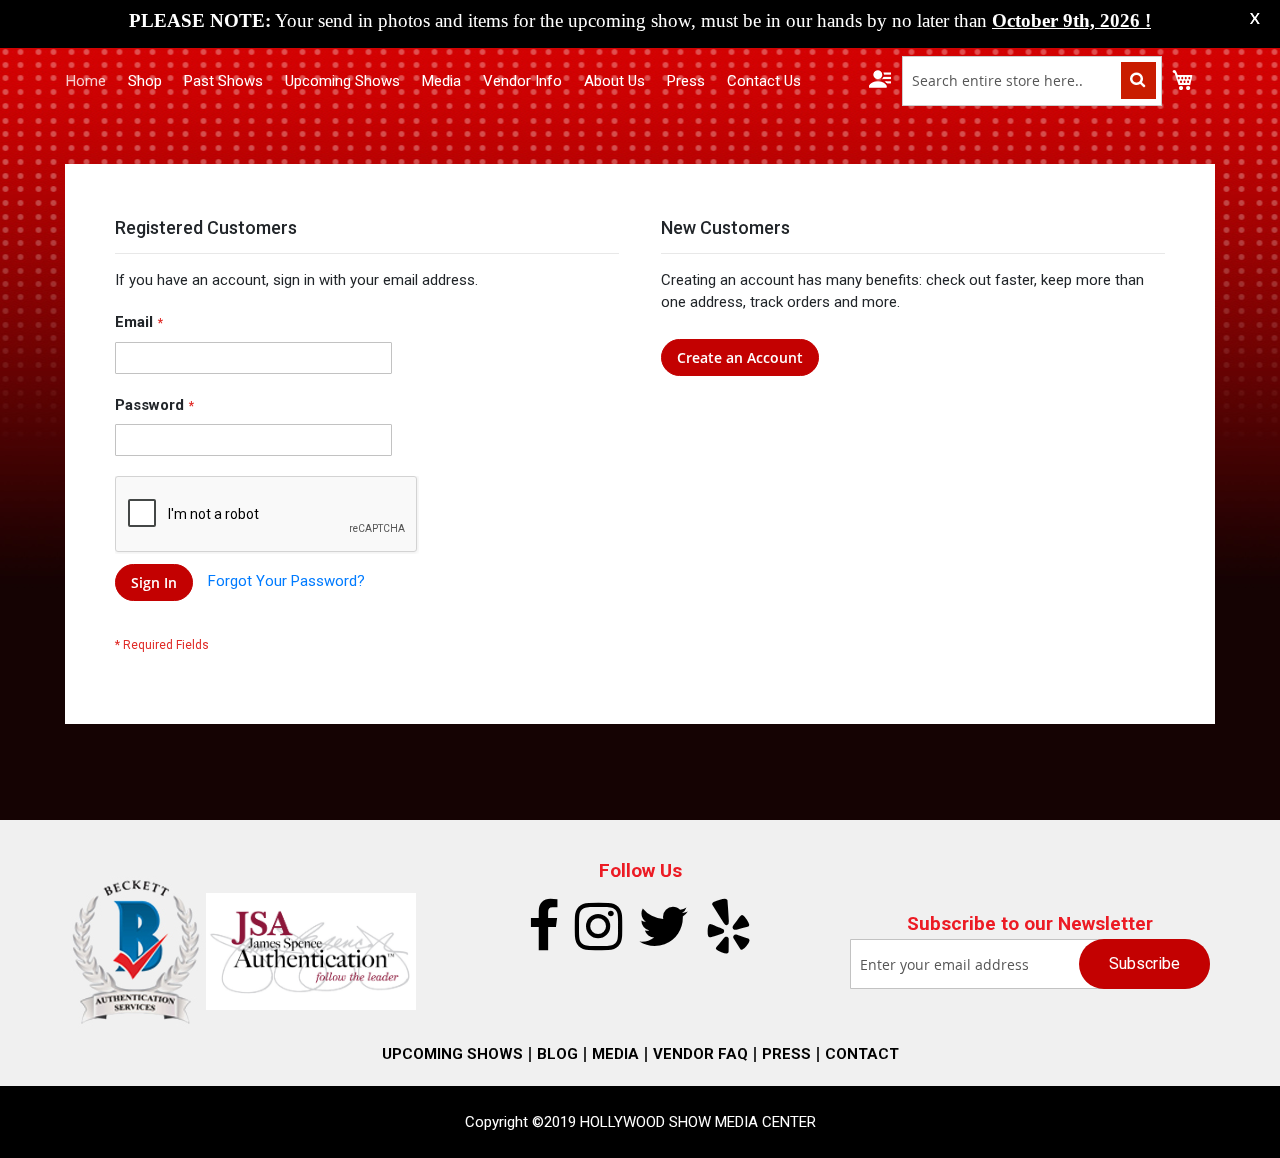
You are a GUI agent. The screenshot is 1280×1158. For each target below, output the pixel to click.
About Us (614, 81)
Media (441, 81)
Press (686, 81)
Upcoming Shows (342, 81)
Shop (145, 81)
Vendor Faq (700, 1054)
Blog (557, 1054)
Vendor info (522, 81)
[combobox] (1032, 81)
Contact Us (764, 81)
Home (86, 81)
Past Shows (223, 81)
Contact (862, 1054)
